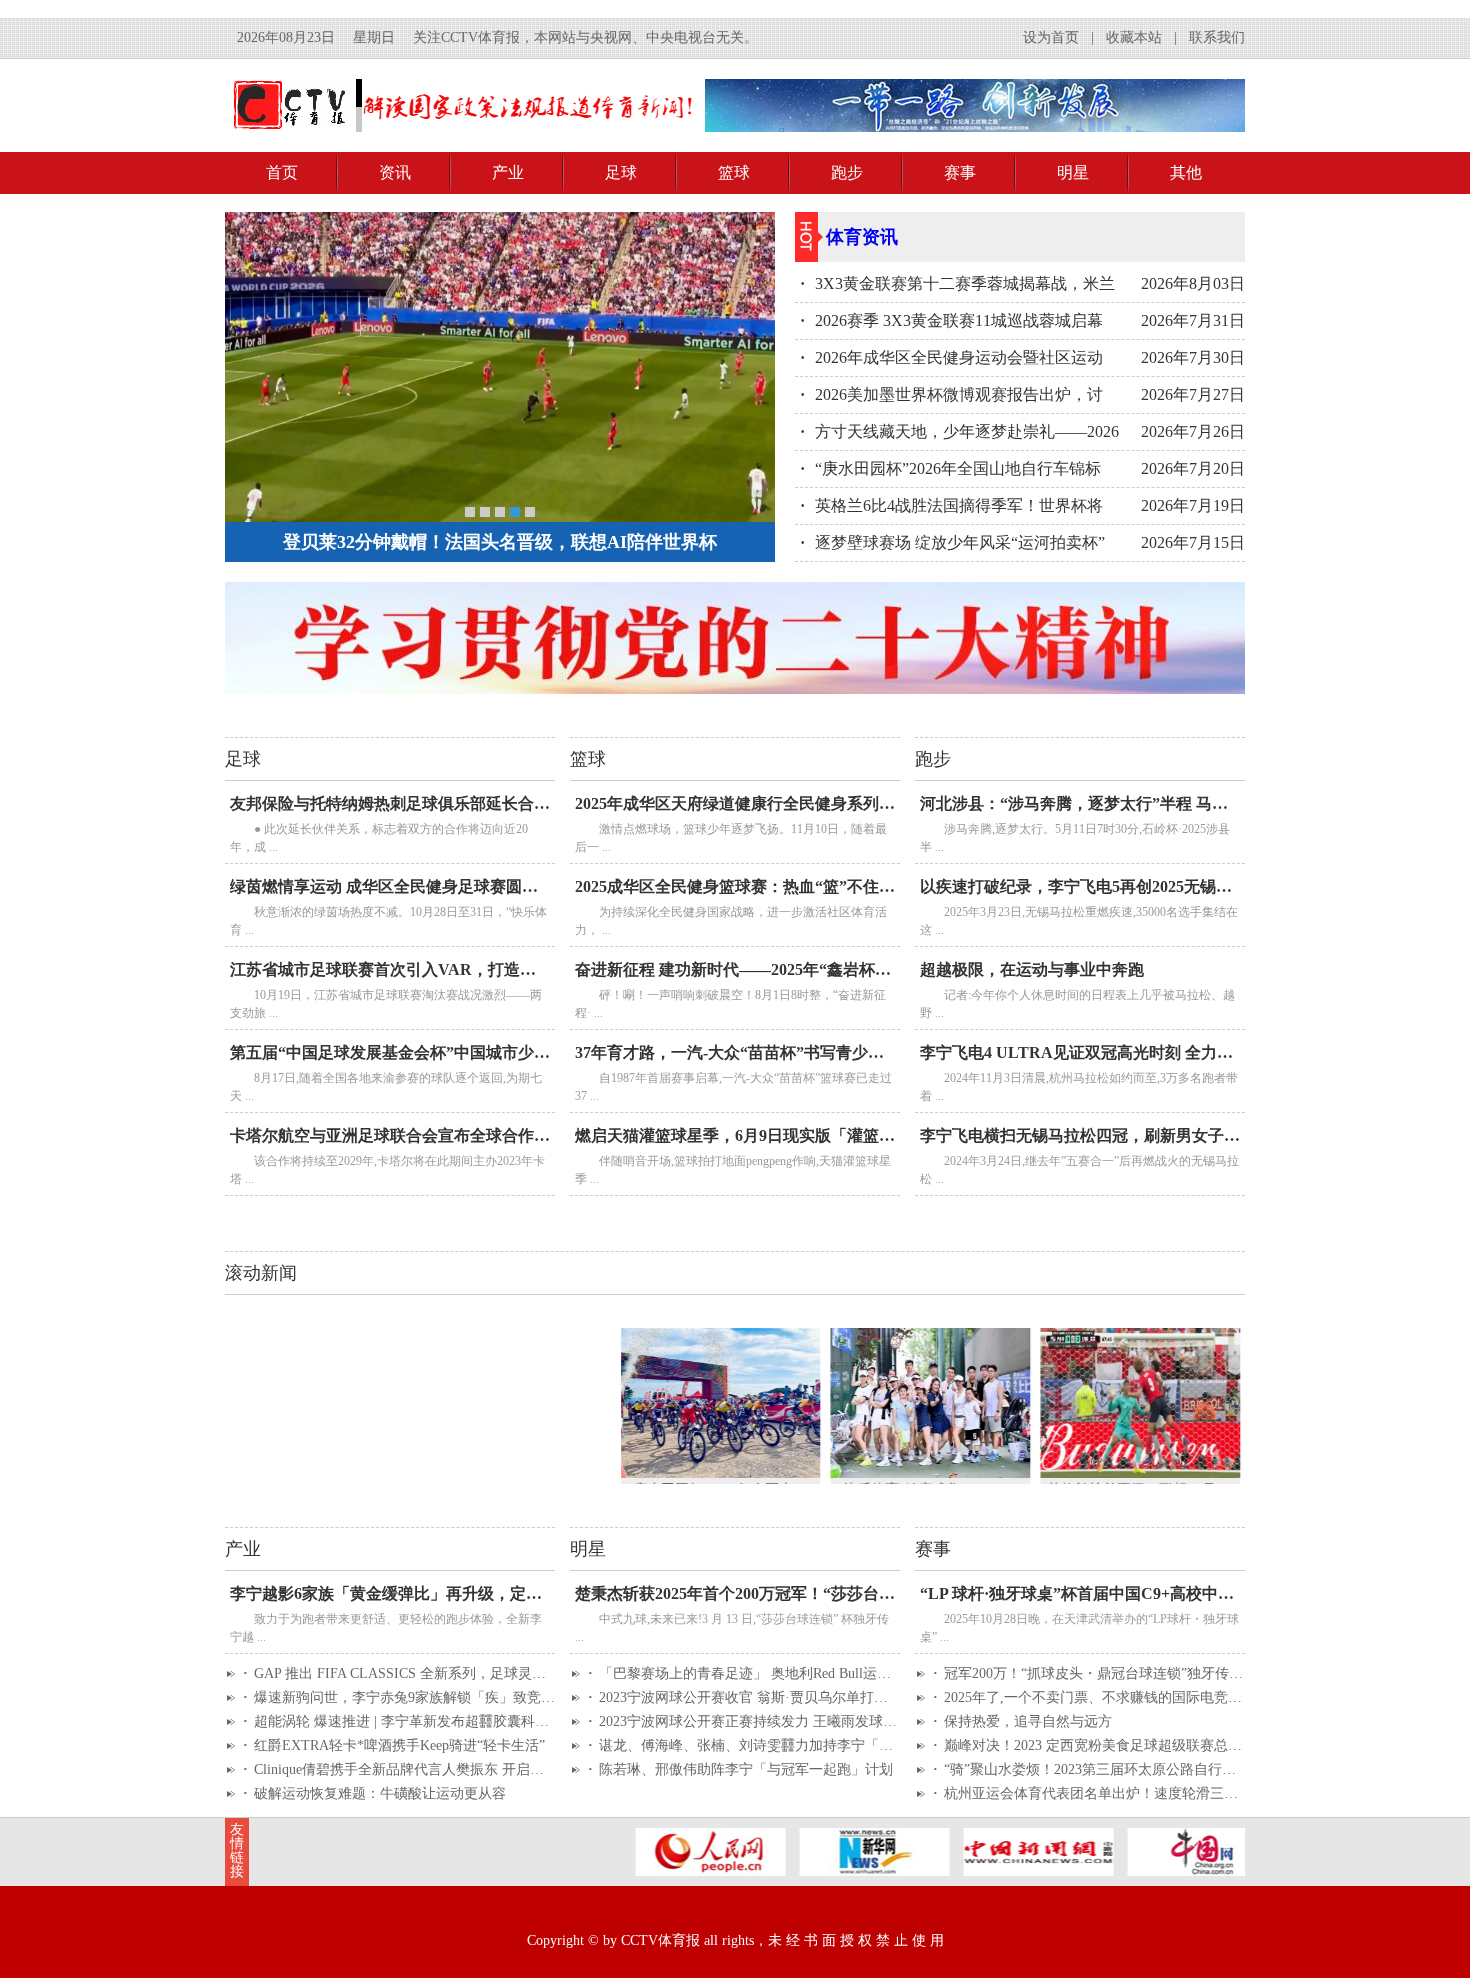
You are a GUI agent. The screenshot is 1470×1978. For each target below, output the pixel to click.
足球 (621, 172)
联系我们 (1217, 37)
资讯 (395, 172)
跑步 (847, 172)
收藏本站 (1134, 37)
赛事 (960, 172)
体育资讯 (862, 237)
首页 (282, 172)
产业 (508, 172)
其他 (1186, 172)
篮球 (734, 172)
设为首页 (1051, 37)
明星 (1073, 172)
